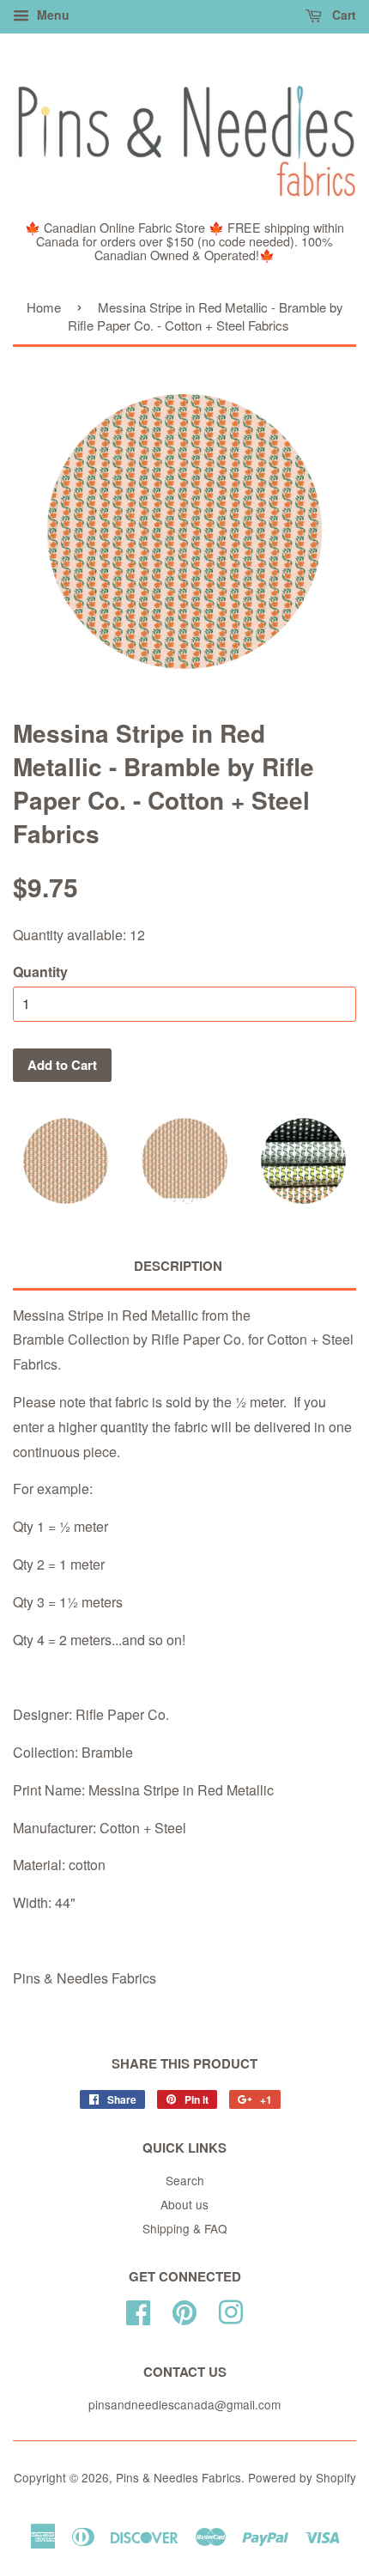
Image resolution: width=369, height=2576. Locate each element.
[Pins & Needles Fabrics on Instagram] (231, 2309)
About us (184, 2204)
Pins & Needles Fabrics (178, 2477)
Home (44, 307)
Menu (51, 15)
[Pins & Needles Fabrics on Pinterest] (184, 2309)
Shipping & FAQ (185, 2228)
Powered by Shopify (302, 2477)
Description (178, 1266)
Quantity (40, 972)
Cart (342, 15)
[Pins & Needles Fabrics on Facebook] (138, 2309)
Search (185, 2180)
